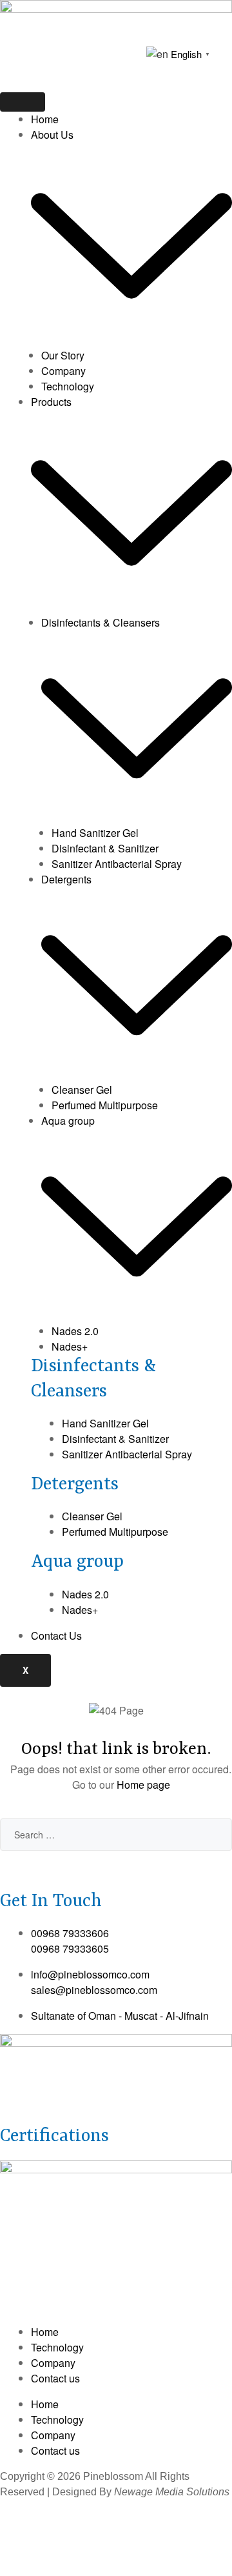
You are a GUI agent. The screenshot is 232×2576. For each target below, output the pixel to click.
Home (45, 119)
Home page (143, 1785)
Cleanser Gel (82, 1090)
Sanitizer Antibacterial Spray (117, 864)
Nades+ (70, 1346)
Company (63, 371)
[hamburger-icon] (23, 102)
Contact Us (56, 1635)
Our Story (63, 355)
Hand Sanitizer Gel (95, 833)
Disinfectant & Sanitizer (105, 848)
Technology (68, 386)
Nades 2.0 (75, 1331)
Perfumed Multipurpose (105, 1105)
